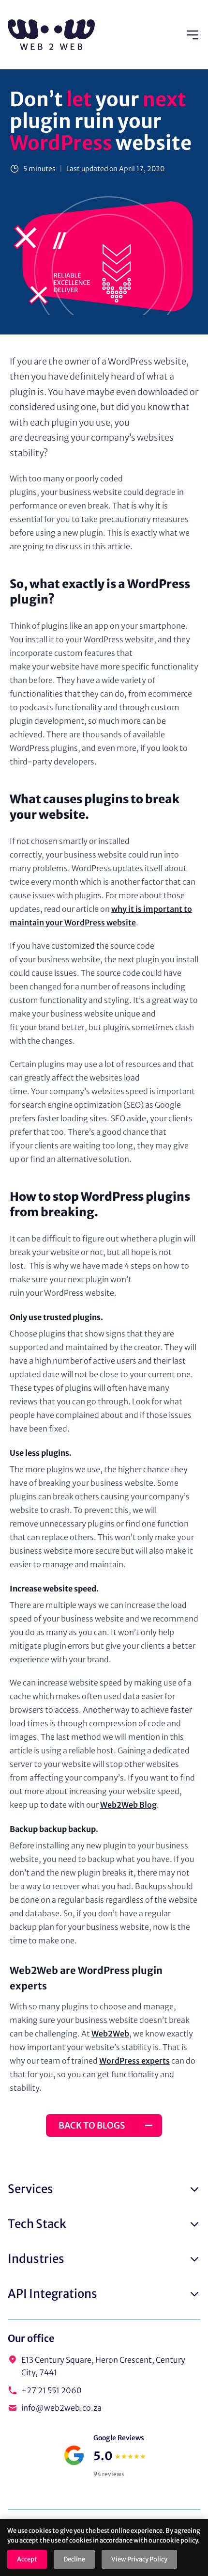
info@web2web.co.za (61, 2408)
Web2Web (110, 2034)
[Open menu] (193, 35)
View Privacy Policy (139, 2559)
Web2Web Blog (128, 1805)
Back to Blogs (92, 2125)
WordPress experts (134, 2061)
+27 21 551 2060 (52, 2390)
